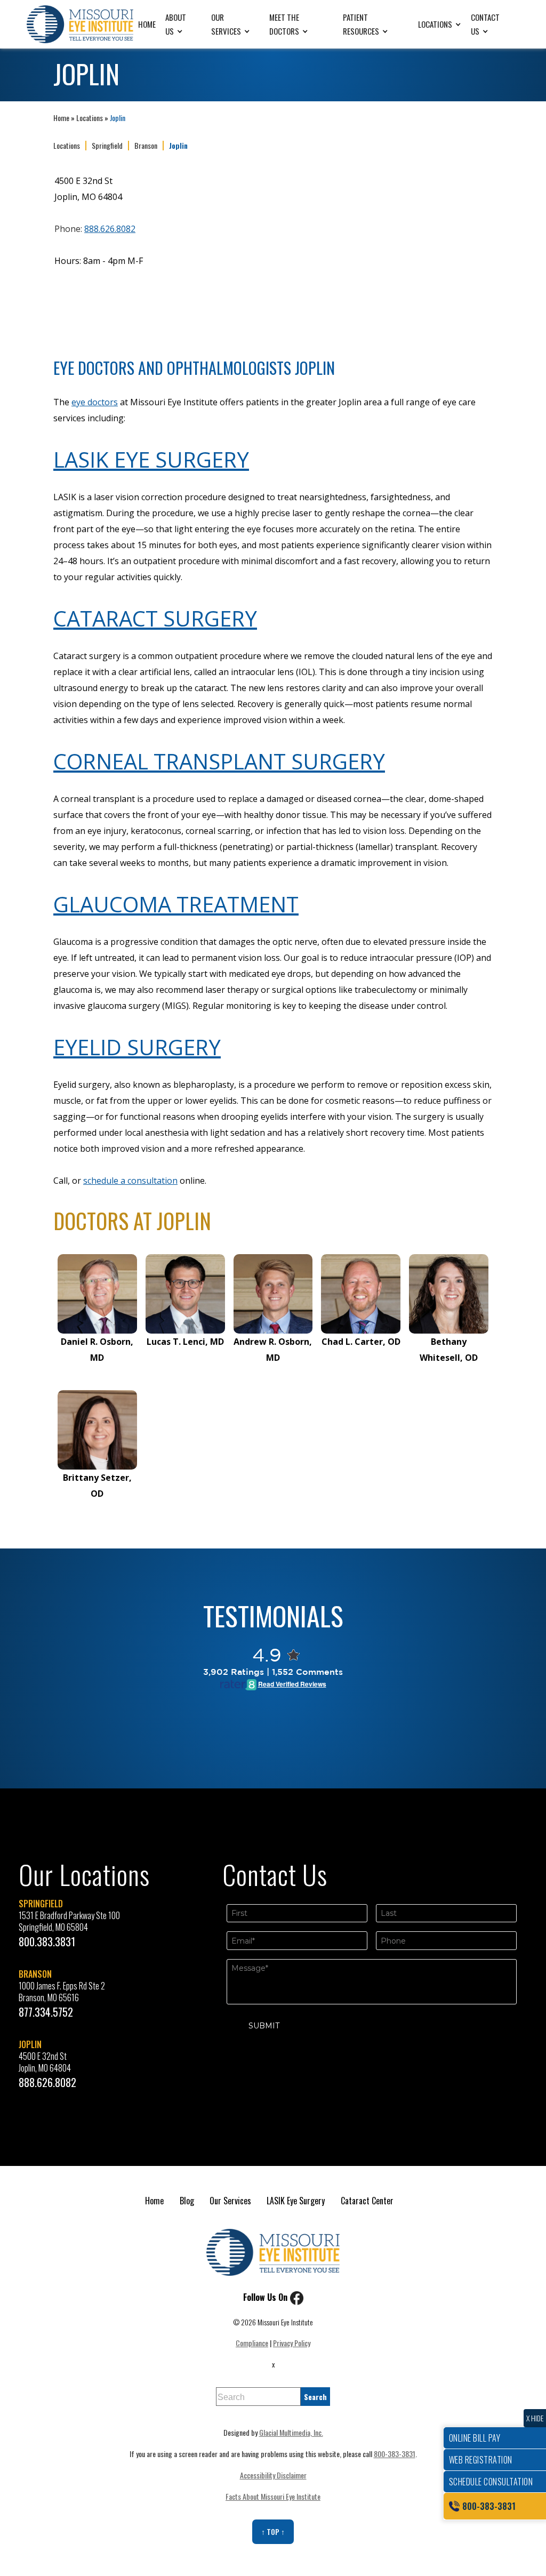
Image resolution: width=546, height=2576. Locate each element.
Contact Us (485, 24)
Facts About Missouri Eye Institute (273, 2496)
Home (147, 24)
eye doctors (95, 402)
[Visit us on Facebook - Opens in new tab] (297, 2297)
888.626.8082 (110, 229)
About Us (176, 24)
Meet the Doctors (284, 24)
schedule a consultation (130, 1181)
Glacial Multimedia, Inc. (291, 2432)
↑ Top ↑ (273, 2531)
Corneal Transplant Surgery (219, 761)
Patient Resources (361, 24)
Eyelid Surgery (137, 1047)
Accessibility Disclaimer (273, 2475)
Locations (435, 24)
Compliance (252, 2343)
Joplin (178, 146)
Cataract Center (367, 2201)
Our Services (226, 24)
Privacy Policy (292, 2343)
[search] (315, 2397)
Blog (187, 2201)
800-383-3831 (395, 2454)
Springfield (107, 146)
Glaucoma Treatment (176, 904)
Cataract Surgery (155, 618)
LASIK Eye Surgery (151, 459)
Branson (146, 146)
